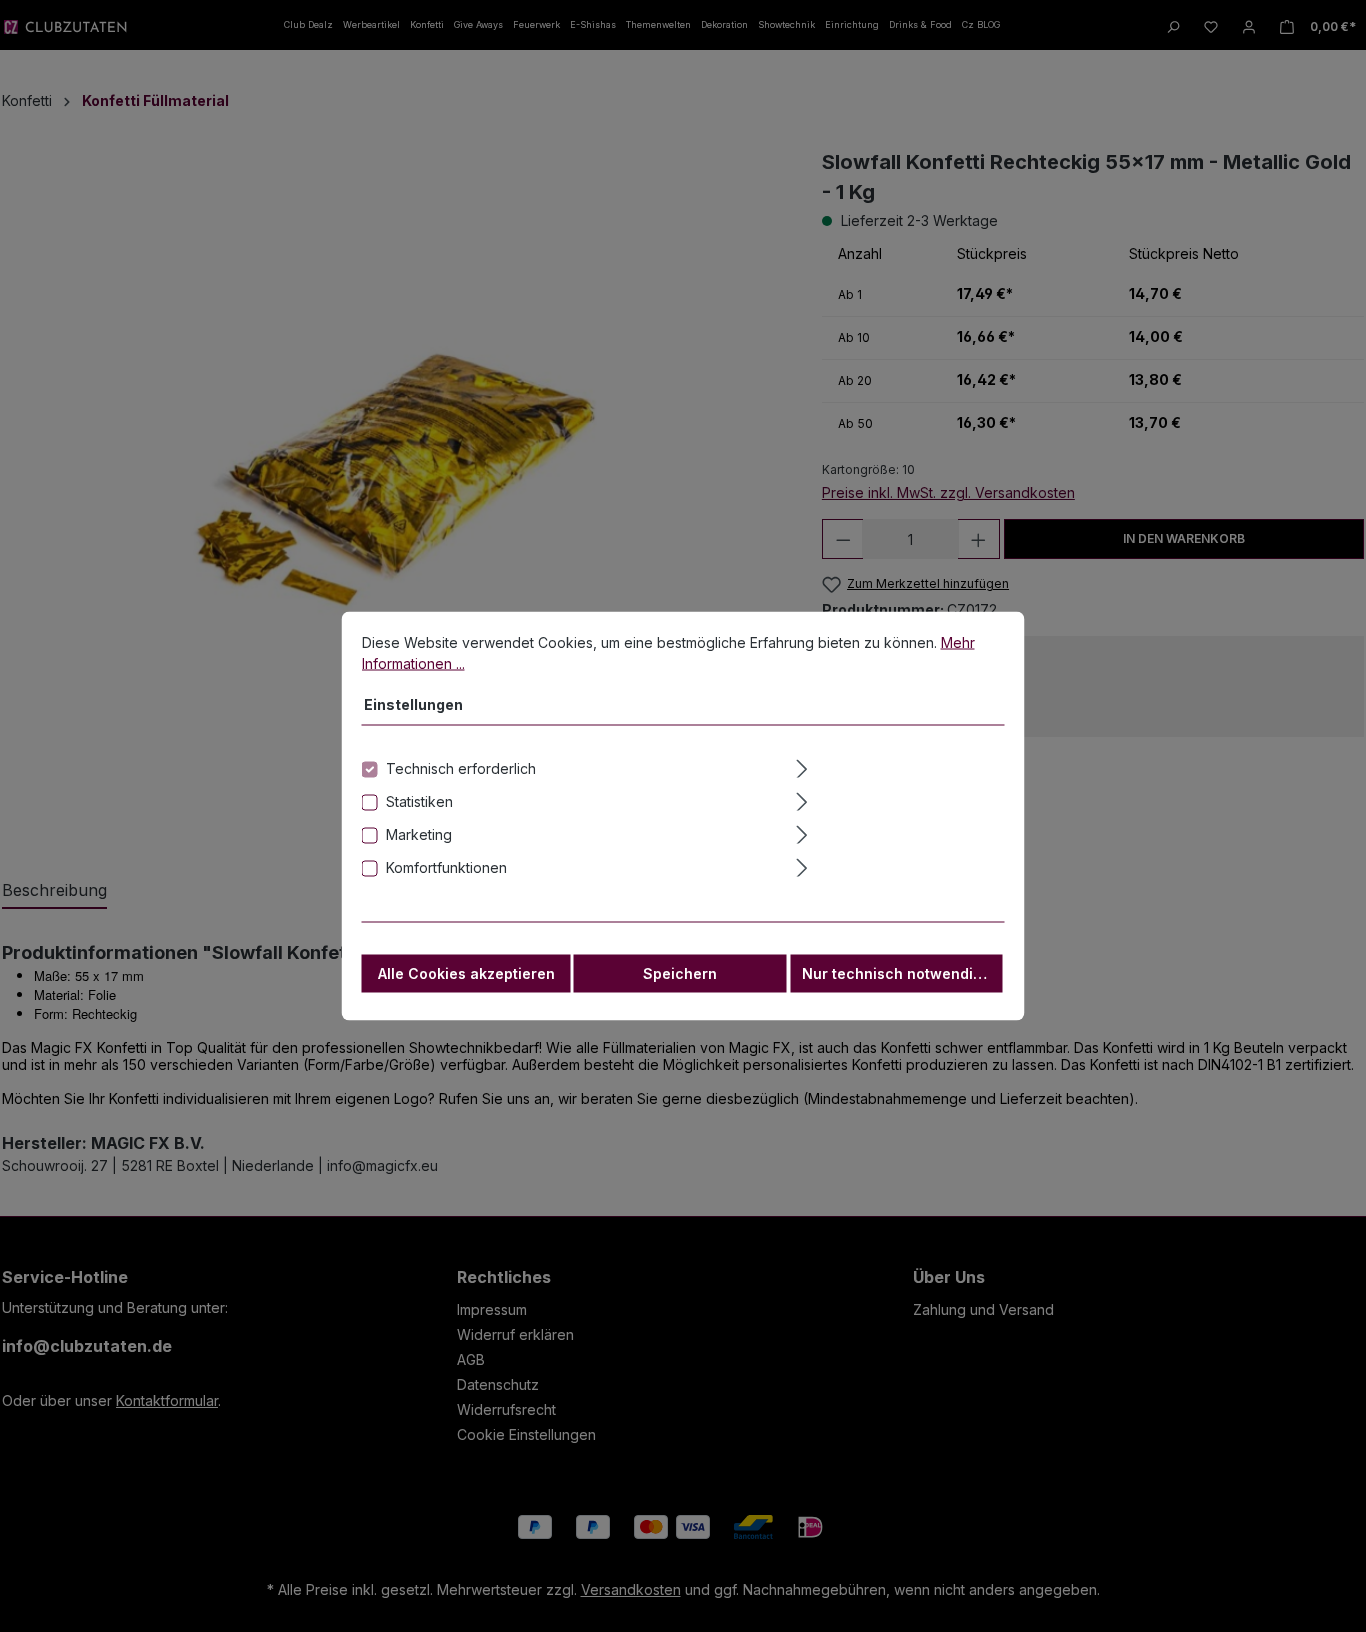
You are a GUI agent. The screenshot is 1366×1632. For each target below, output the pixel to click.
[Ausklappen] (898, 766)
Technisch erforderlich (461, 768)
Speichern (680, 973)
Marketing (419, 834)
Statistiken (419, 801)
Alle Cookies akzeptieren (466, 973)
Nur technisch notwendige (896, 973)
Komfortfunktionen (446, 867)
